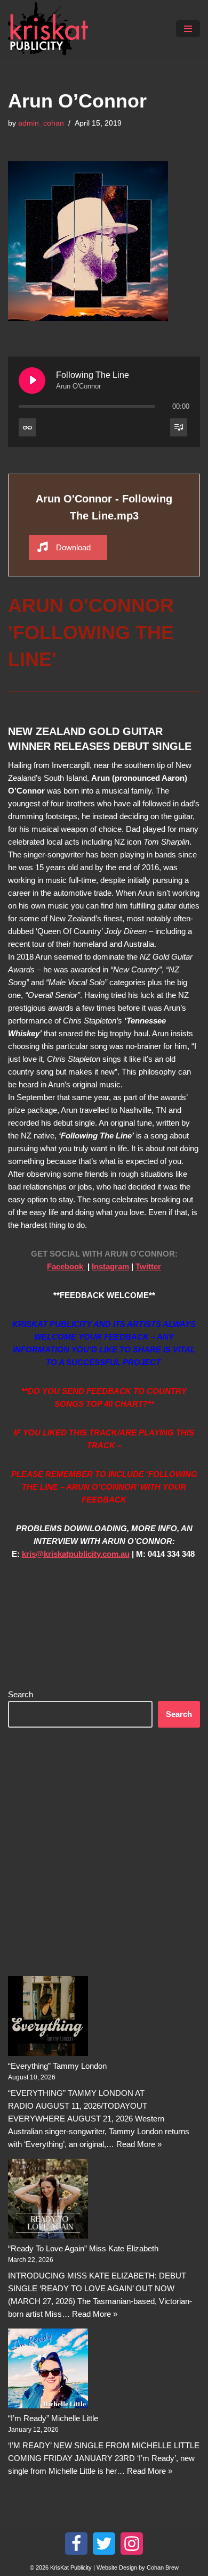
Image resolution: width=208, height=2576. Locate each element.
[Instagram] (132, 2544)
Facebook (66, 1266)
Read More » (139, 2144)
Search (21, 1694)
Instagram (110, 1266)
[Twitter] (104, 2544)
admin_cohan (41, 123)
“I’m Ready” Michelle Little (53, 2418)
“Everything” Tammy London (57, 2066)
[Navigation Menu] (188, 29)
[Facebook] (76, 2544)
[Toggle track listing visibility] (179, 427)
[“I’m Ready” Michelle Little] (48, 2370)
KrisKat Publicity (71, 2567)
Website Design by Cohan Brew (138, 2567)
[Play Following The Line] (32, 381)
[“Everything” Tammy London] (48, 2018)
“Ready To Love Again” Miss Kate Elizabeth (83, 2248)
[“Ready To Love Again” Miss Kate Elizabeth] (48, 2201)
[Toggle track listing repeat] (27, 427)
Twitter (148, 1266)
